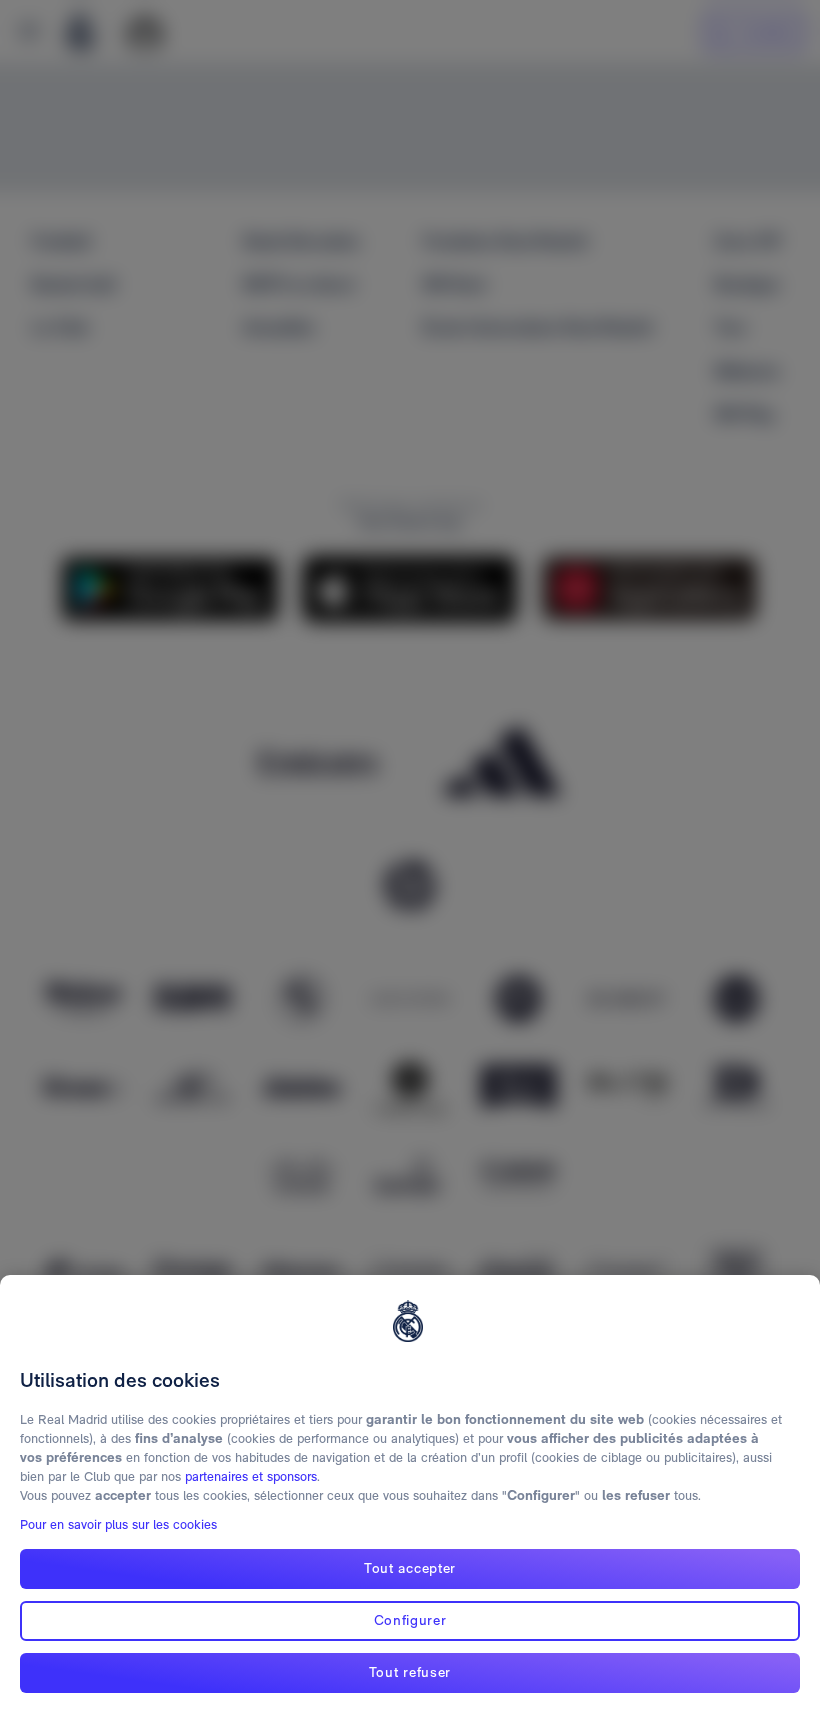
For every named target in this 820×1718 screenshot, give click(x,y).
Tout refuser (410, 1672)
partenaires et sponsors (251, 1476)
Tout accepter (410, 1568)
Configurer (410, 1620)
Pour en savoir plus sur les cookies (118, 1524)
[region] (410, 1496)
